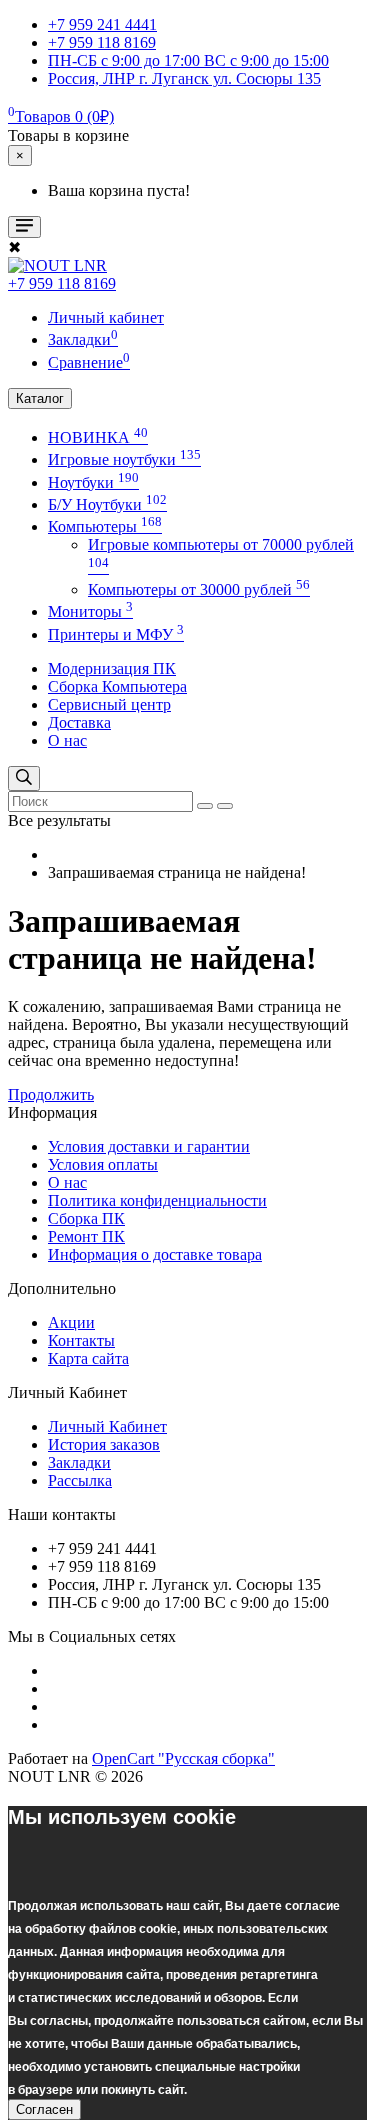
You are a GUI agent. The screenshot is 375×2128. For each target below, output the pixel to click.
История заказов (104, 1444)
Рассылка (80, 1480)
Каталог (40, 398)
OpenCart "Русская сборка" (183, 1758)
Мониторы (90, 611)
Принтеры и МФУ (116, 634)
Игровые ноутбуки (124, 459)
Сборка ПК (86, 1218)
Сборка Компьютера (117, 686)
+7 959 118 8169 (62, 283)
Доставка (79, 722)
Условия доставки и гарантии (149, 1146)
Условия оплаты (103, 1164)
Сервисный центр (109, 704)
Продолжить (51, 1094)
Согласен (44, 2109)
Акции (71, 1322)
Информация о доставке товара (155, 1254)
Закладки (79, 1462)
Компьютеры (105, 526)
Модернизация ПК (112, 668)
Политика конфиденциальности (157, 1200)
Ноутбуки (93, 482)
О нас (67, 740)
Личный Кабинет (107, 1426)
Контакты (81, 1340)
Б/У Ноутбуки (107, 504)
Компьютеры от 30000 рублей (199, 589)
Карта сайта (88, 1358)
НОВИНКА (98, 437)
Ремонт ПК (86, 1236)
